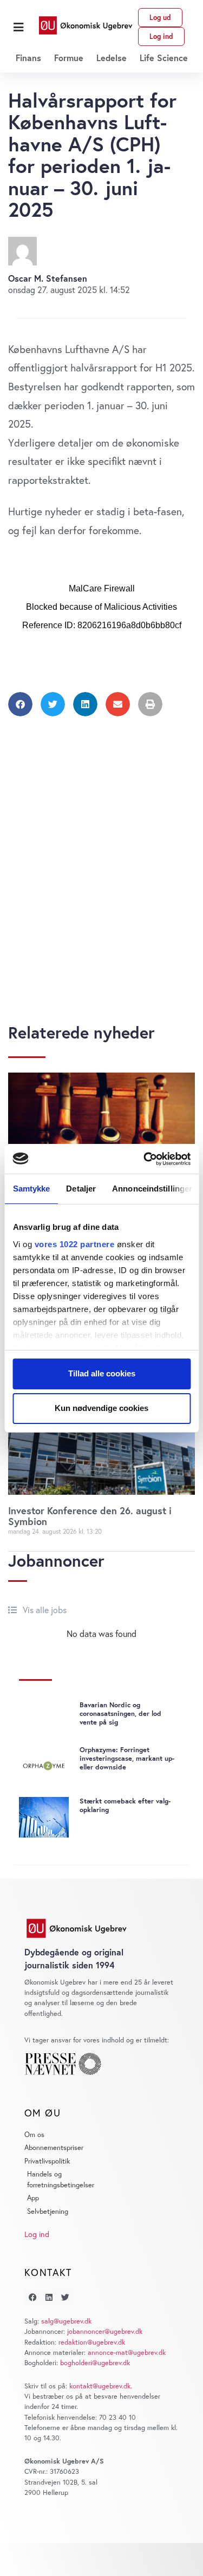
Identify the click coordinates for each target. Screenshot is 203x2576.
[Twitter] (65, 2297)
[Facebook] (32, 2297)
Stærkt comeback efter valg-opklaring (125, 1805)
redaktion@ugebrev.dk (92, 2342)
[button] (18, 27)
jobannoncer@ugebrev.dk (105, 2331)
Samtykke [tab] (31, 1189)
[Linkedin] (49, 2297)
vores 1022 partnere (74, 1244)
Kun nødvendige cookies (101, 1408)
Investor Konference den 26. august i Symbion (90, 1516)
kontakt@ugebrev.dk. (101, 2386)
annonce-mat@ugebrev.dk (127, 2352)
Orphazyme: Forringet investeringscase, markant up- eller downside (127, 1758)
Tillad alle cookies (102, 1373)
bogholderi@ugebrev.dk (95, 2363)
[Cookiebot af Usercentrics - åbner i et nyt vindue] (145, 1159)
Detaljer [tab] (81, 1189)
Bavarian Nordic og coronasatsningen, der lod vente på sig (120, 1713)
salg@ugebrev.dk (66, 2321)
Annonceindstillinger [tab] (152, 1189)
